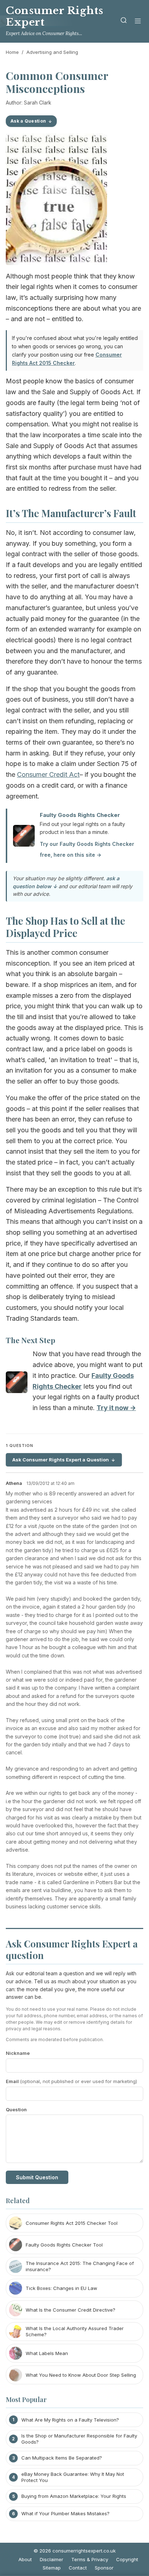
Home (12, 52)
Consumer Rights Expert (55, 16)
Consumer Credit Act (48, 774)
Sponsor (104, 2568)
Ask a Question (28, 121)
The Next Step (31, 1340)
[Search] (124, 22)
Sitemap (52, 2568)
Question (16, 2109)
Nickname (18, 2053)
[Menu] (138, 22)
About (25, 2559)
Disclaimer (52, 2559)
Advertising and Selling (52, 52)
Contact (78, 2568)
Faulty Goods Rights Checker (80, 815)
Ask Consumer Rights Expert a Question (61, 1460)
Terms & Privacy (90, 2559)
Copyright (127, 2559)
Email (71, 2081)
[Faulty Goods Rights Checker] (17, 1384)
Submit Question (37, 2177)
